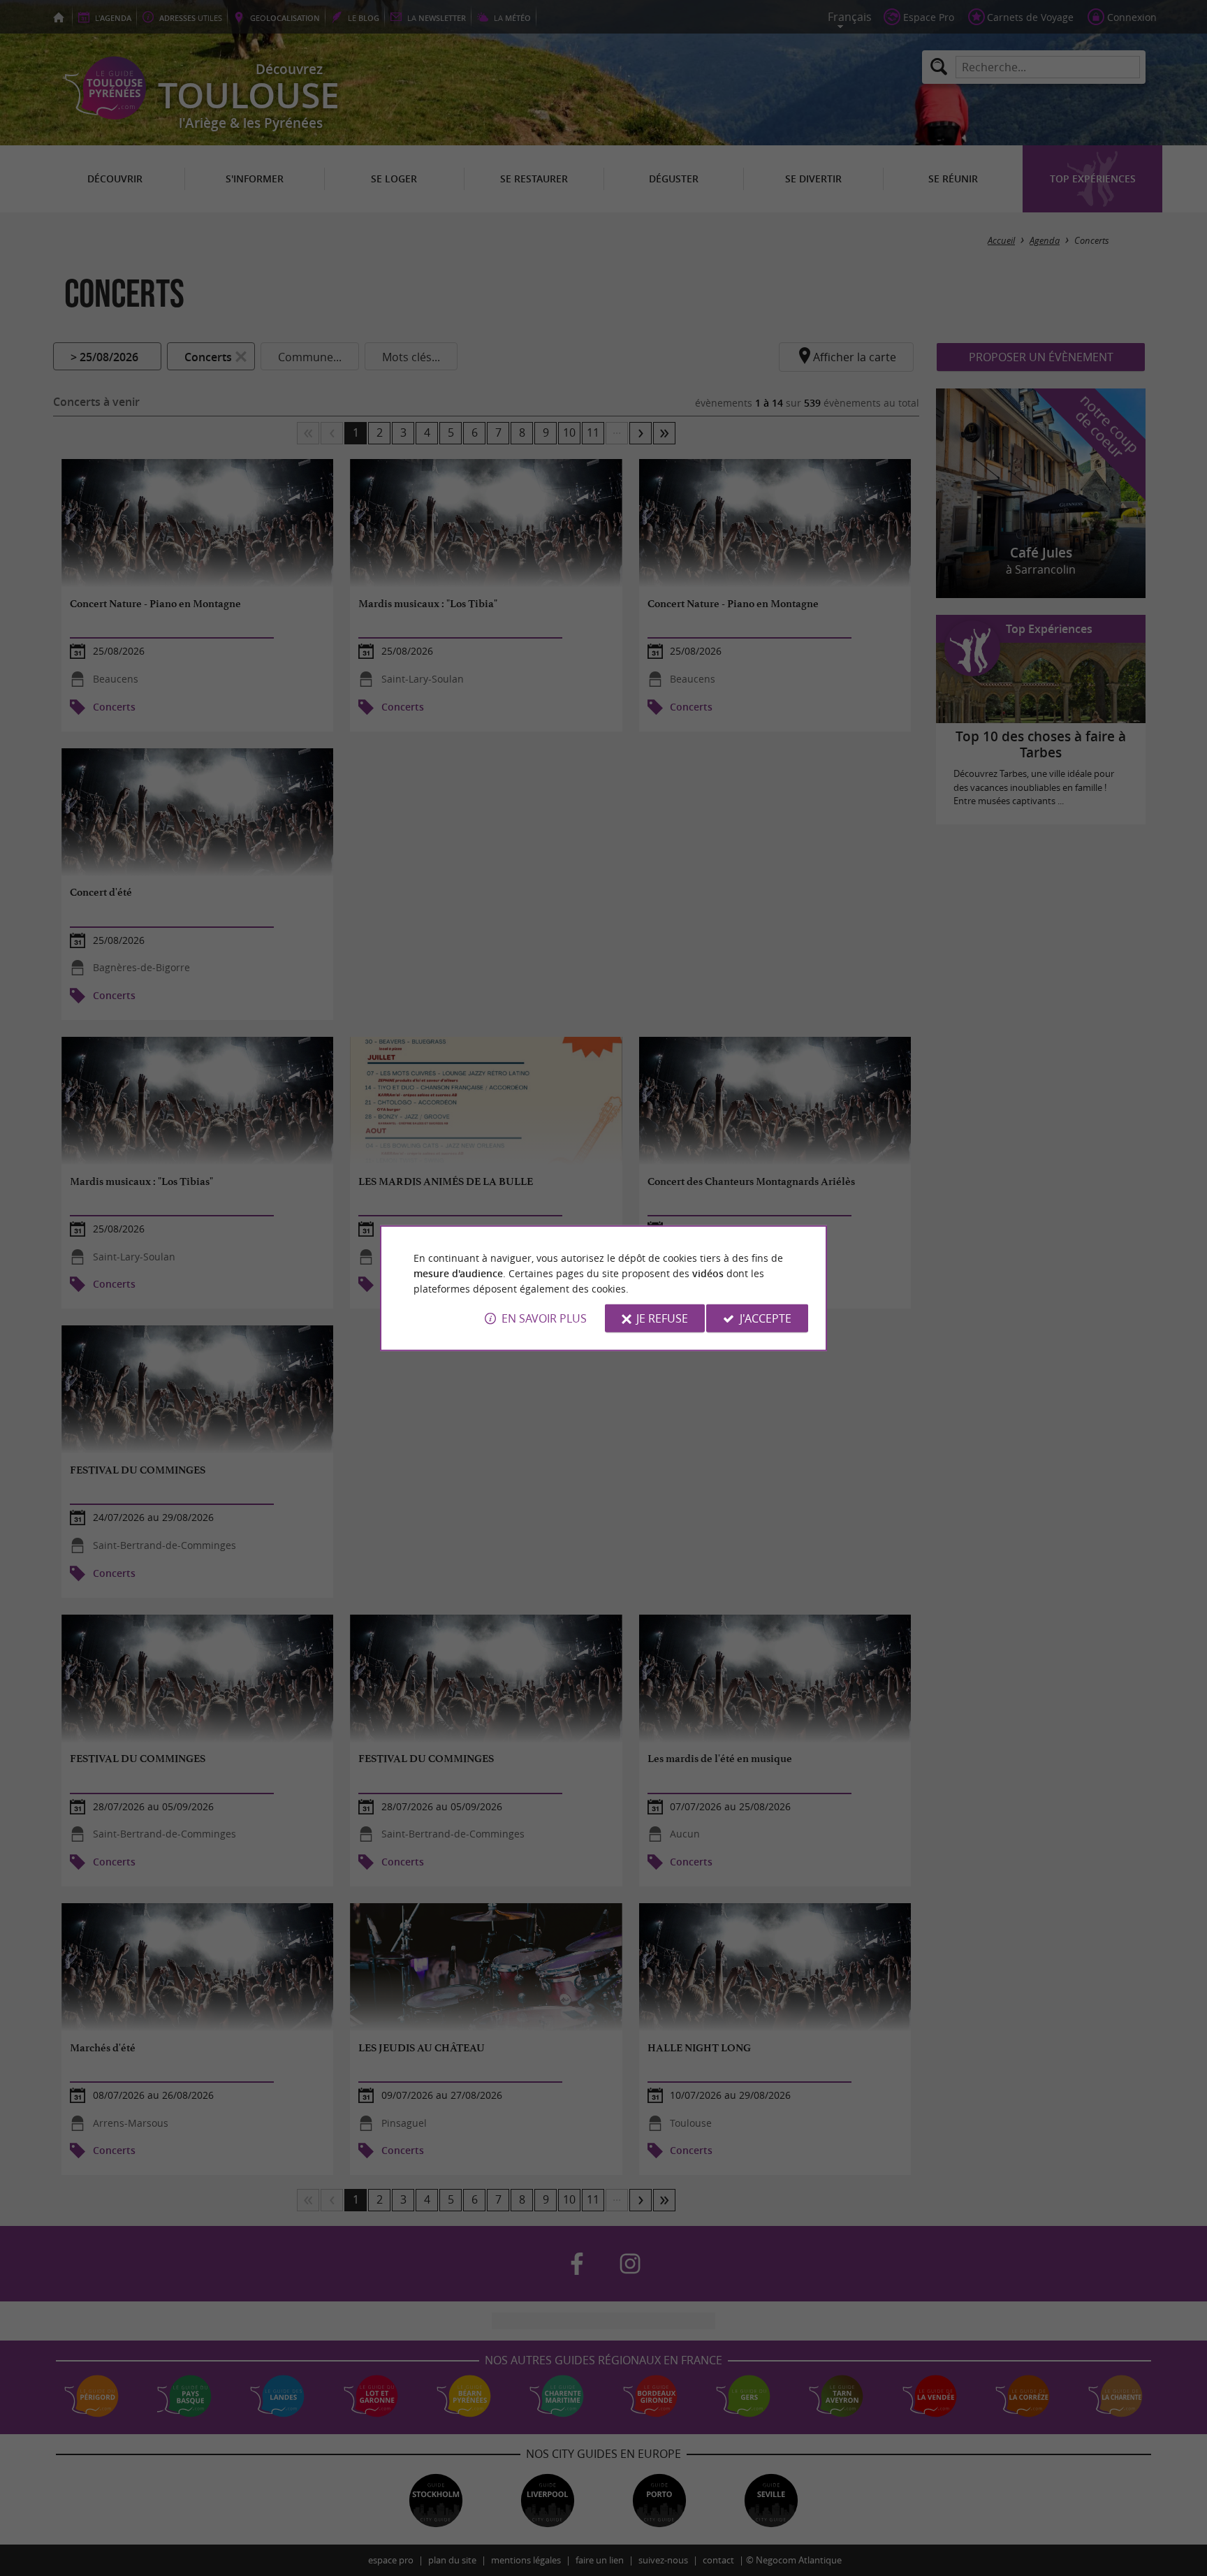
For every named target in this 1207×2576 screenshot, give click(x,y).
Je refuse (662, 1318)
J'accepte (766, 1318)
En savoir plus (544, 1318)
